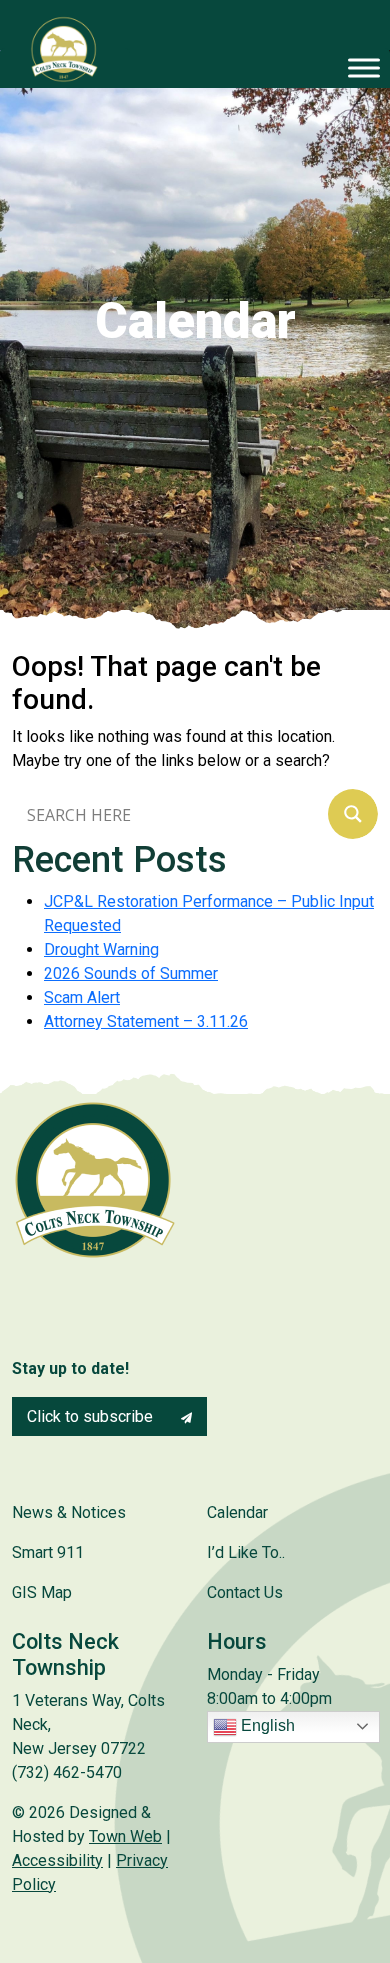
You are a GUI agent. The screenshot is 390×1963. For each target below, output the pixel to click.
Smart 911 (48, 1552)
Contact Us (245, 1592)
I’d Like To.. (246, 1552)
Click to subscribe (92, 1416)
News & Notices (69, 1512)
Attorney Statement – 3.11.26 (146, 1021)
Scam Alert (82, 997)
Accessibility (57, 1860)
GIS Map (42, 1592)
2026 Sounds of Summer (131, 973)
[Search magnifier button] (353, 814)
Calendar (237, 1512)
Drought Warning (101, 949)
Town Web (125, 1836)
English (266, 1725)
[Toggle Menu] (364, 67)
